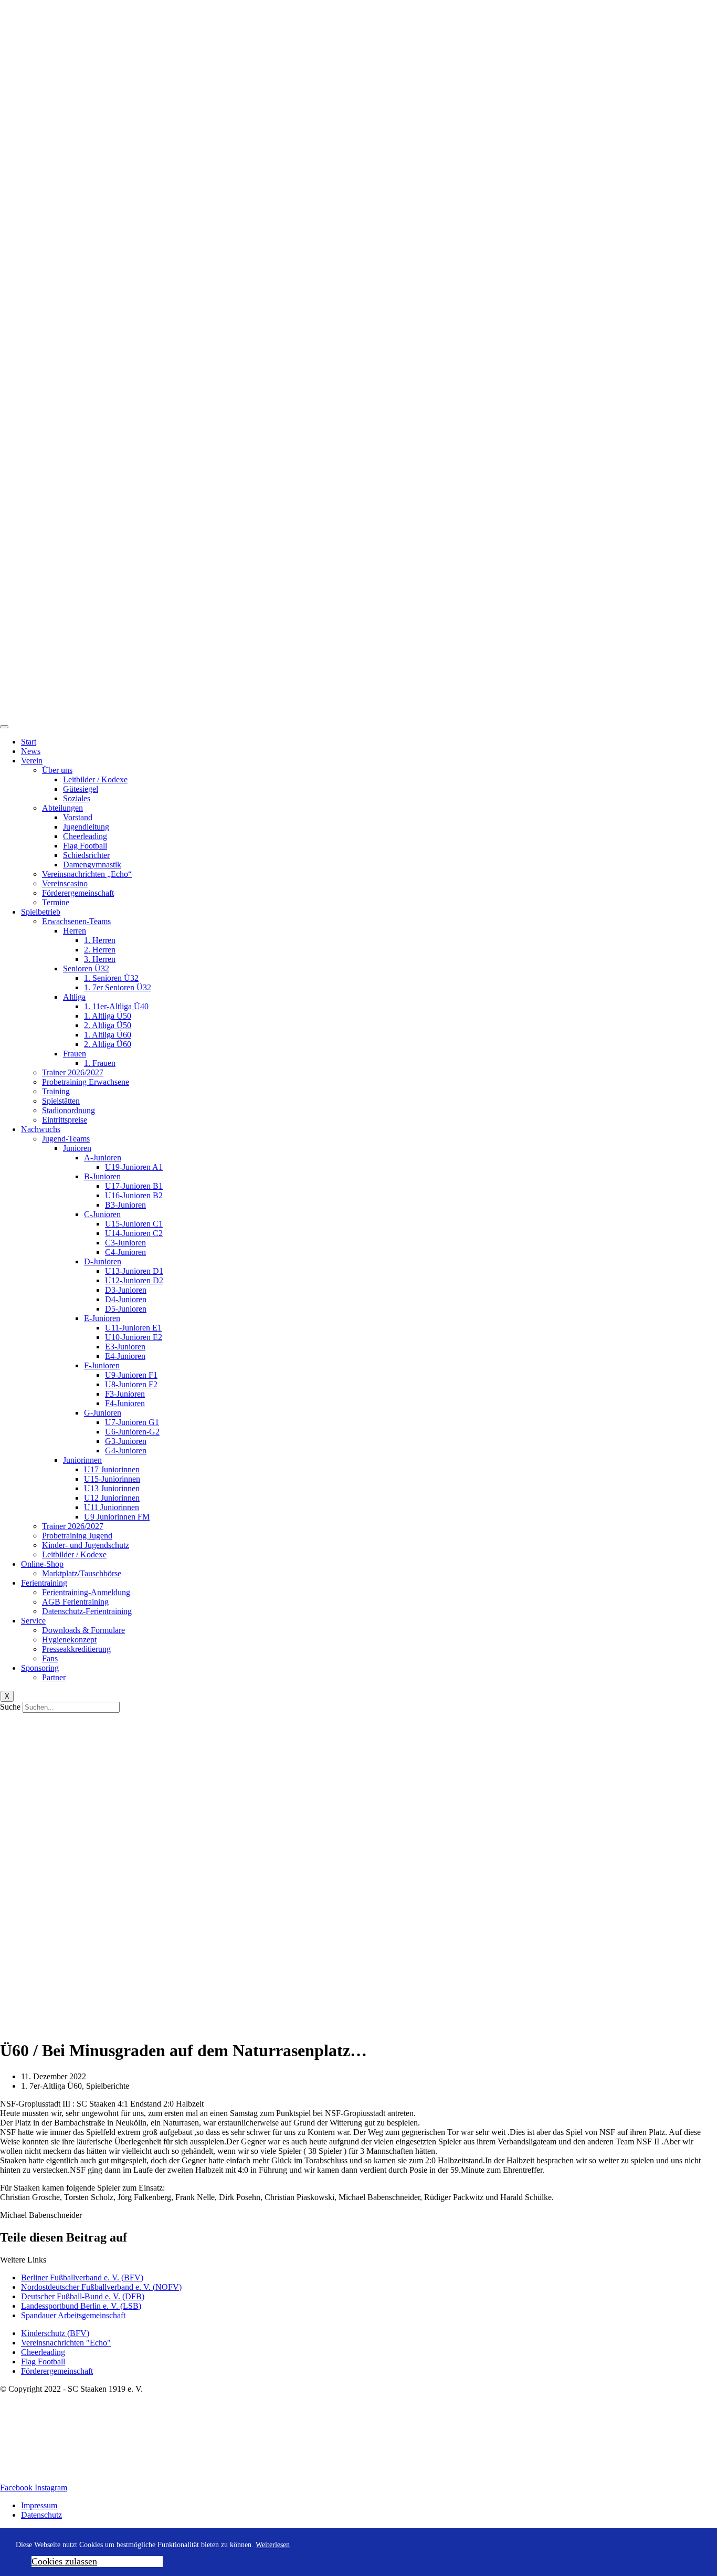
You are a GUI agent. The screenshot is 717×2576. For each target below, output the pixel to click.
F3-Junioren (125, 1394)
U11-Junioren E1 (133, 1328)
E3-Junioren (125, 1347)
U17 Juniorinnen (112, 1469)
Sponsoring (40, 1668)
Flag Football (85, 846)
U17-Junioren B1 (134, 1186)
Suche (10, 1707)
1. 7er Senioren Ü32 (118, 987)
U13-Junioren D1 (134, 1271)
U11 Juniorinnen (112, 1507)
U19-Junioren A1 (134, 1167)
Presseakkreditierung (76, 1649)
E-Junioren (102, 1318)
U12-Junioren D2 (134, 1280)
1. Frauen (100, 1063)
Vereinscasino (65, 883)
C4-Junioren (125, 1252)
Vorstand (78, 817)
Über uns (57, 770)
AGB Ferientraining (75, 1602)
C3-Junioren (125, 1243)
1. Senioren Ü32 (111, 978)
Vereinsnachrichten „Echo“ (87, 874)
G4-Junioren (126, 1451)
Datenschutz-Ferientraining (87, 1611)
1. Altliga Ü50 (108, 1016)
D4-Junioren (126, 1299)
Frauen (75, 1054)
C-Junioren (102, 1214)
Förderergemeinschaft (78, 893)
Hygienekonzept (69, 1640)
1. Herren (100, 940)
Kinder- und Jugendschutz (86, 1545)
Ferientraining (44, 1583)
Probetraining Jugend (77, 1536)
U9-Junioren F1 (131, 1375)
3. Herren (100, 959)
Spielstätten (61, 1101)
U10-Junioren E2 (134, 1337)
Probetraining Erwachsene (86, 1082)
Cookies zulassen (64, 2561)
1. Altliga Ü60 (108, 1035)
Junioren (77, 1148)
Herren (75, 931)
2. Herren (100, 950)
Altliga (74, 997)
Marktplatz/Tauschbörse (82, 1573)
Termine (56, 902)
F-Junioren (102, 1365)
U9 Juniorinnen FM (117, 1517)
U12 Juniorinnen (112, 1498)
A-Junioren (103, 1158)
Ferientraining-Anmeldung (86, 1592)
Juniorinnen (82, 1460)
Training (56, 1091)
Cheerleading (85, 836)
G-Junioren (103, 1413)
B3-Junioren (125, 1205)
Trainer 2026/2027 (73, 1072)
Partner (54, 1677)
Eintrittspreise (65, 1120)
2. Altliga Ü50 (108, 1025)
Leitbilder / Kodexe (95, 779)
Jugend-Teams (66, 1139)
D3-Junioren (126, 1290)
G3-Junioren (126, 1441)
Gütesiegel (81, 789)
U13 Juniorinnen (112, 1488)
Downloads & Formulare (83, 1630)
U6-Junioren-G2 (132, 1432)
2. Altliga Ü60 (108, 1044)
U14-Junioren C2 (134, 1233)
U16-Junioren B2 (134, 1195)
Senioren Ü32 (86, 968)
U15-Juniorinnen (112, 1479)
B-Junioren (102, 1176)
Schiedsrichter (86, 855)
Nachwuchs (41, 1129)
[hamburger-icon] (4, 727)
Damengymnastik (92, 865)
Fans (50, 1658)
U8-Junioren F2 (131, 1384)
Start (29, 742)
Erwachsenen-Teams (76, 921)
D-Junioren (103, 1261)
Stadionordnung (68, 1110)
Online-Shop (42, 1564)
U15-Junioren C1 (134, 1224)
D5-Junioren (126, 1309)
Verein (32, 761)
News (31, 751)
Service (33, 1621)
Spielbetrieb (41, 912)
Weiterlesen (273, 2545)
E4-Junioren (125, 1356)
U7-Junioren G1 (132, 1422)
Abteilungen (62, 808)
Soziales (77, 798)
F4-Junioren (125, 1403)
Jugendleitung (86, 827)
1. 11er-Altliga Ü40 (116, 1006)
